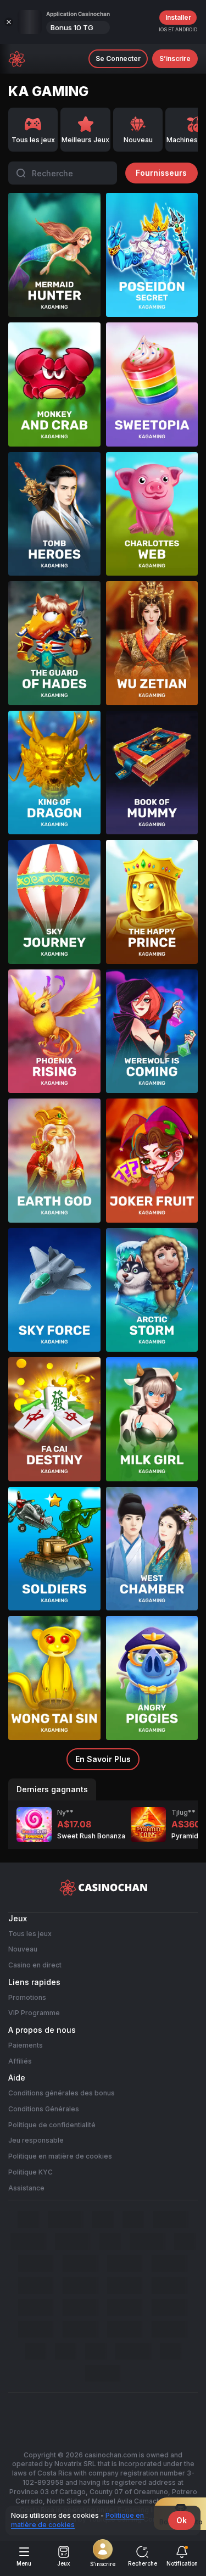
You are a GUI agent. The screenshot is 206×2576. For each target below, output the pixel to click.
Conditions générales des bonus (62, 2093)
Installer (178, 17)
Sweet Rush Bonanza (91, 1836)
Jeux (64, 2563)
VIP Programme (34, 2013)
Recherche (143, 2563)
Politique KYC (30, 2172)
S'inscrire (103, 2564)
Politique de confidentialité (52, 2125)
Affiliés (20, 2061)
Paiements (26, 2045)
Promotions (27, 1997)
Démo (54, 274)
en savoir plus (103, 1759)
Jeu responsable (36, 2140)
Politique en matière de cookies (60, 2156)
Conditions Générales (44, 2109)
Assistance (26, 2188)
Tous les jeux (30, 1934)
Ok (182, 2520)
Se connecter (118, 58)
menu (24, 2563)
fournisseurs (161, 173)
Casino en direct (35, 1965)
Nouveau (23, 1949)
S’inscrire (175, 58)
